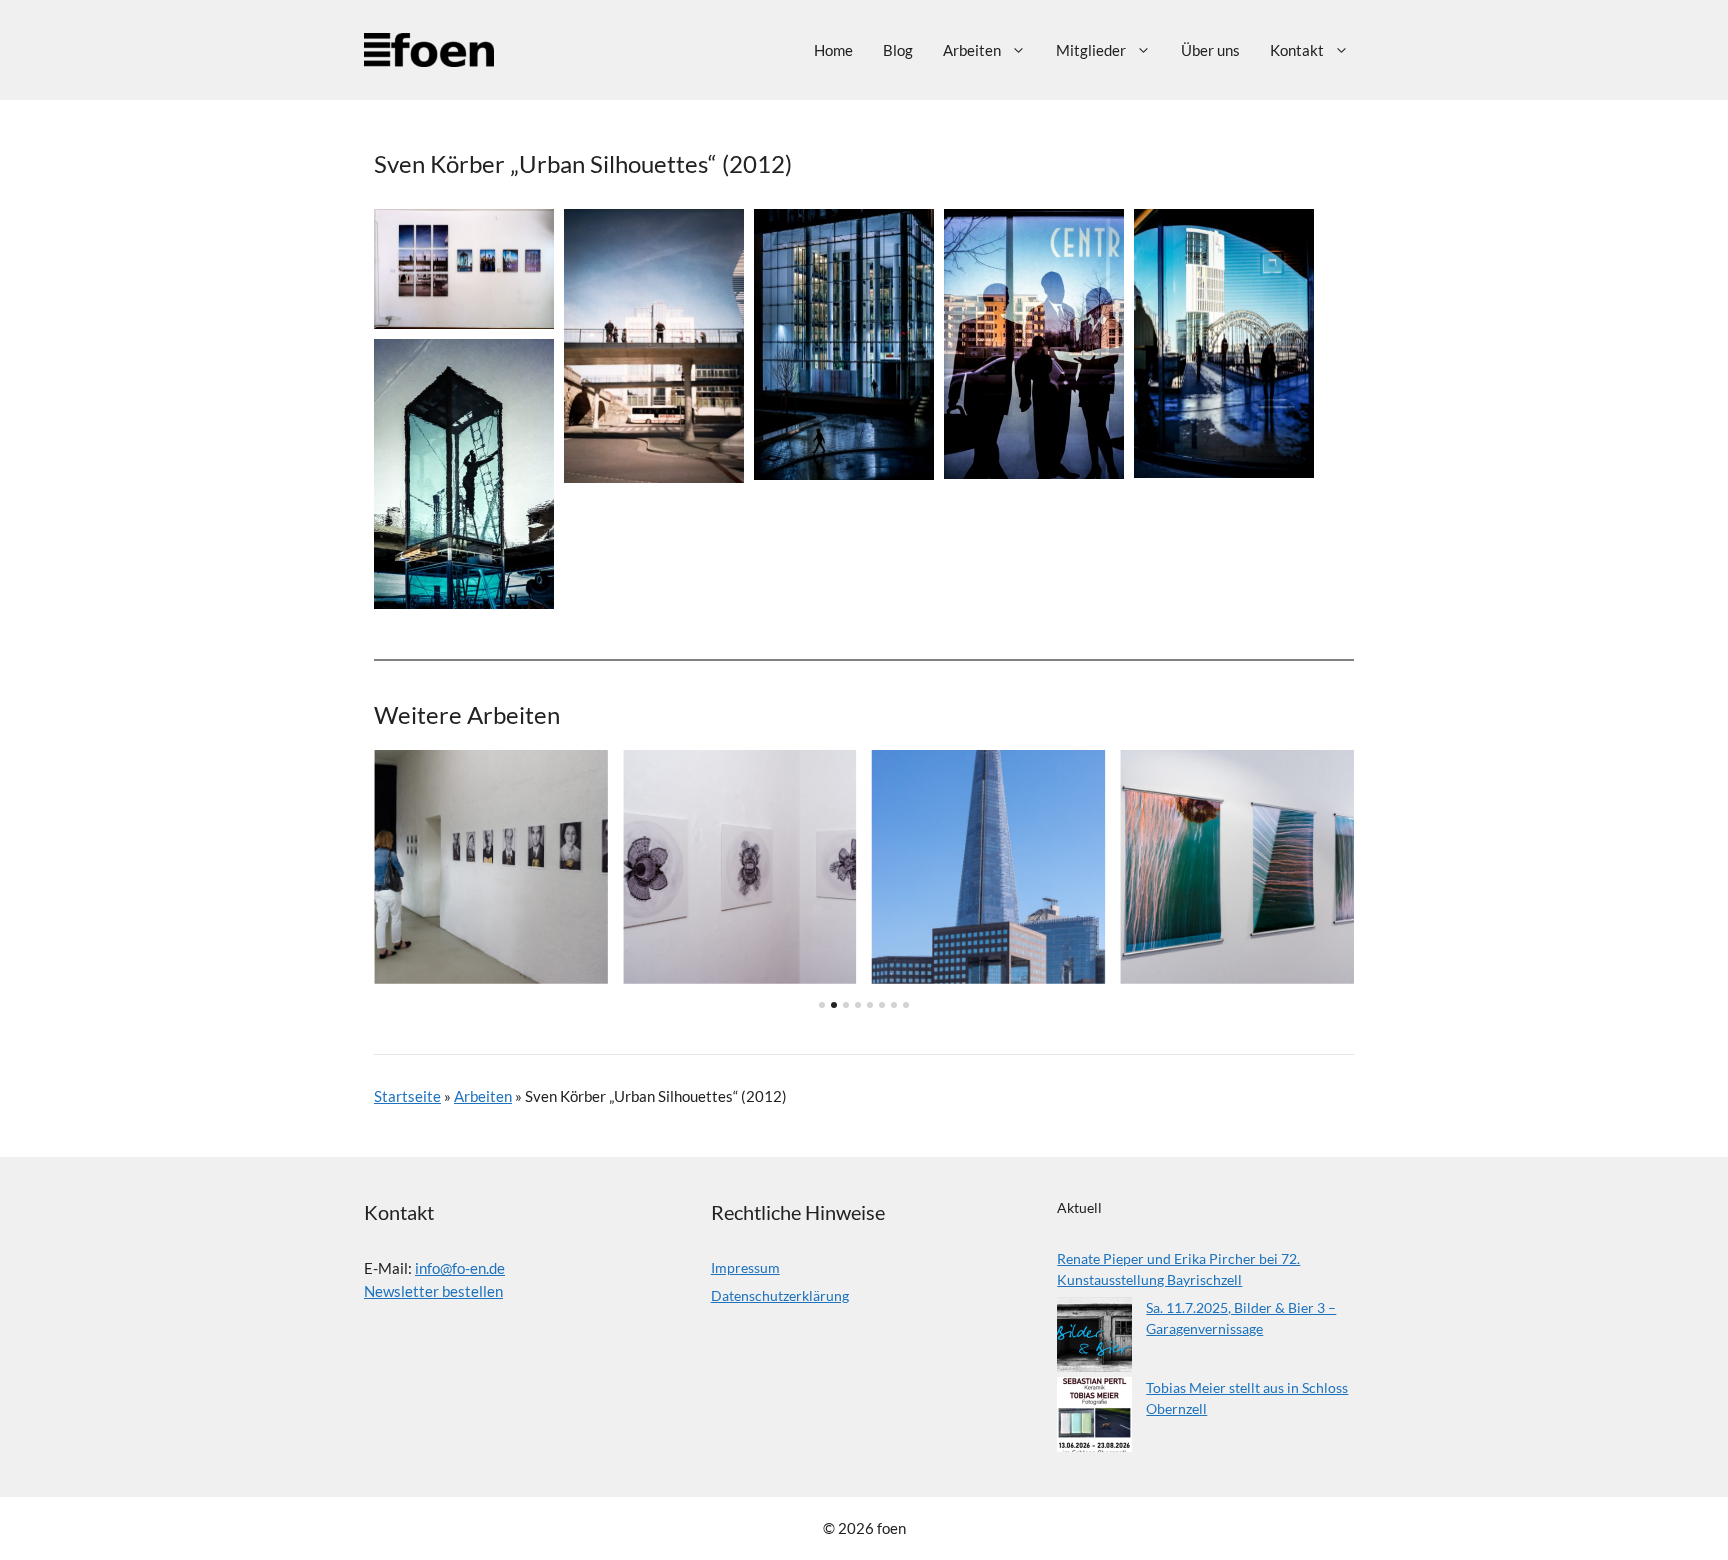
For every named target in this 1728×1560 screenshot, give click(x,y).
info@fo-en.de (460, 1268)
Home (833, 50)
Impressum (745, 1267)
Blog (898, 50)
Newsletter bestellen (433, 1291)
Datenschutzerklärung (780, 1295)
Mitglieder (1091, 50)
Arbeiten (972, 50)
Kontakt (1297, 50)
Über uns (1210, 50)
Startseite (407, 1096)
